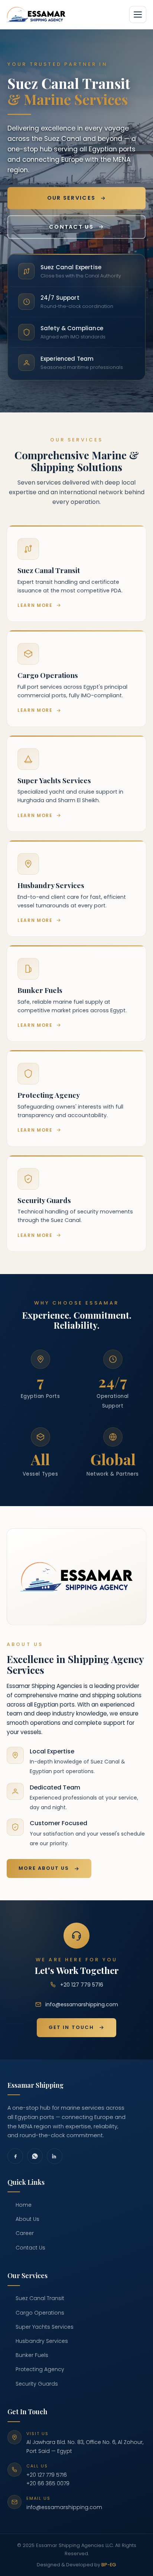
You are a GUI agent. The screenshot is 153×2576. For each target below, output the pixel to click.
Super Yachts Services (45, 2327)
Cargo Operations (40, 2313)
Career (25, 2233)
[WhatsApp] (35, 2156)
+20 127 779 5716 (82, 1985)
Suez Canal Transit (40, 2298)
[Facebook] (15, 2156)
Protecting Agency (40, 2369)
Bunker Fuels (32, 2355)
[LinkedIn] (55, 2156)
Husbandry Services (42, 2341)
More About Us (44, 1868)
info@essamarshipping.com (82, 2004)
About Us (27, 2219)
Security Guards (37, 2384)
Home (24, 2205)
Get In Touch (71, 2027)
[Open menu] (138, 15)
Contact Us (71, 227)
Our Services (71, 198)
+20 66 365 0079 (48, 2483)
